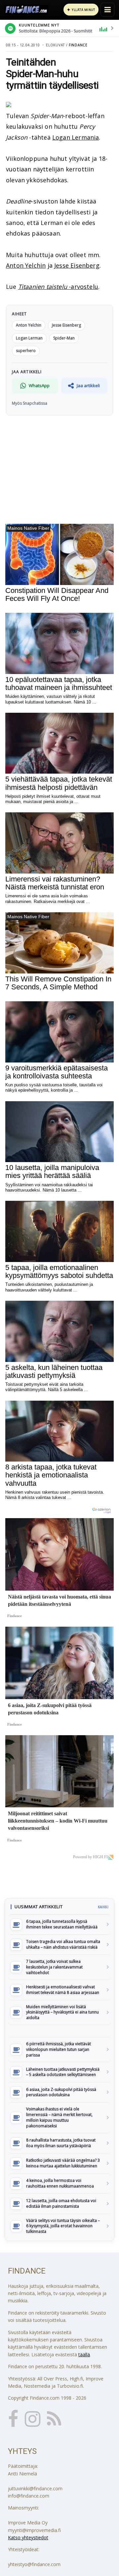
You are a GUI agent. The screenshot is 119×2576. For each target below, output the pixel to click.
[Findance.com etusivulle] (26, 10)
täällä (84, 2354)
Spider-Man (64, 338)
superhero (26, 351)
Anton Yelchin (26, 265)
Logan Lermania (76, 137)
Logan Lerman (29, 338)
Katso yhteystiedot (28, 2537)
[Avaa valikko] (107, 10)
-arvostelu (58, 287)
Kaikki (103, 1907)
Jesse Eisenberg (77, 265)
